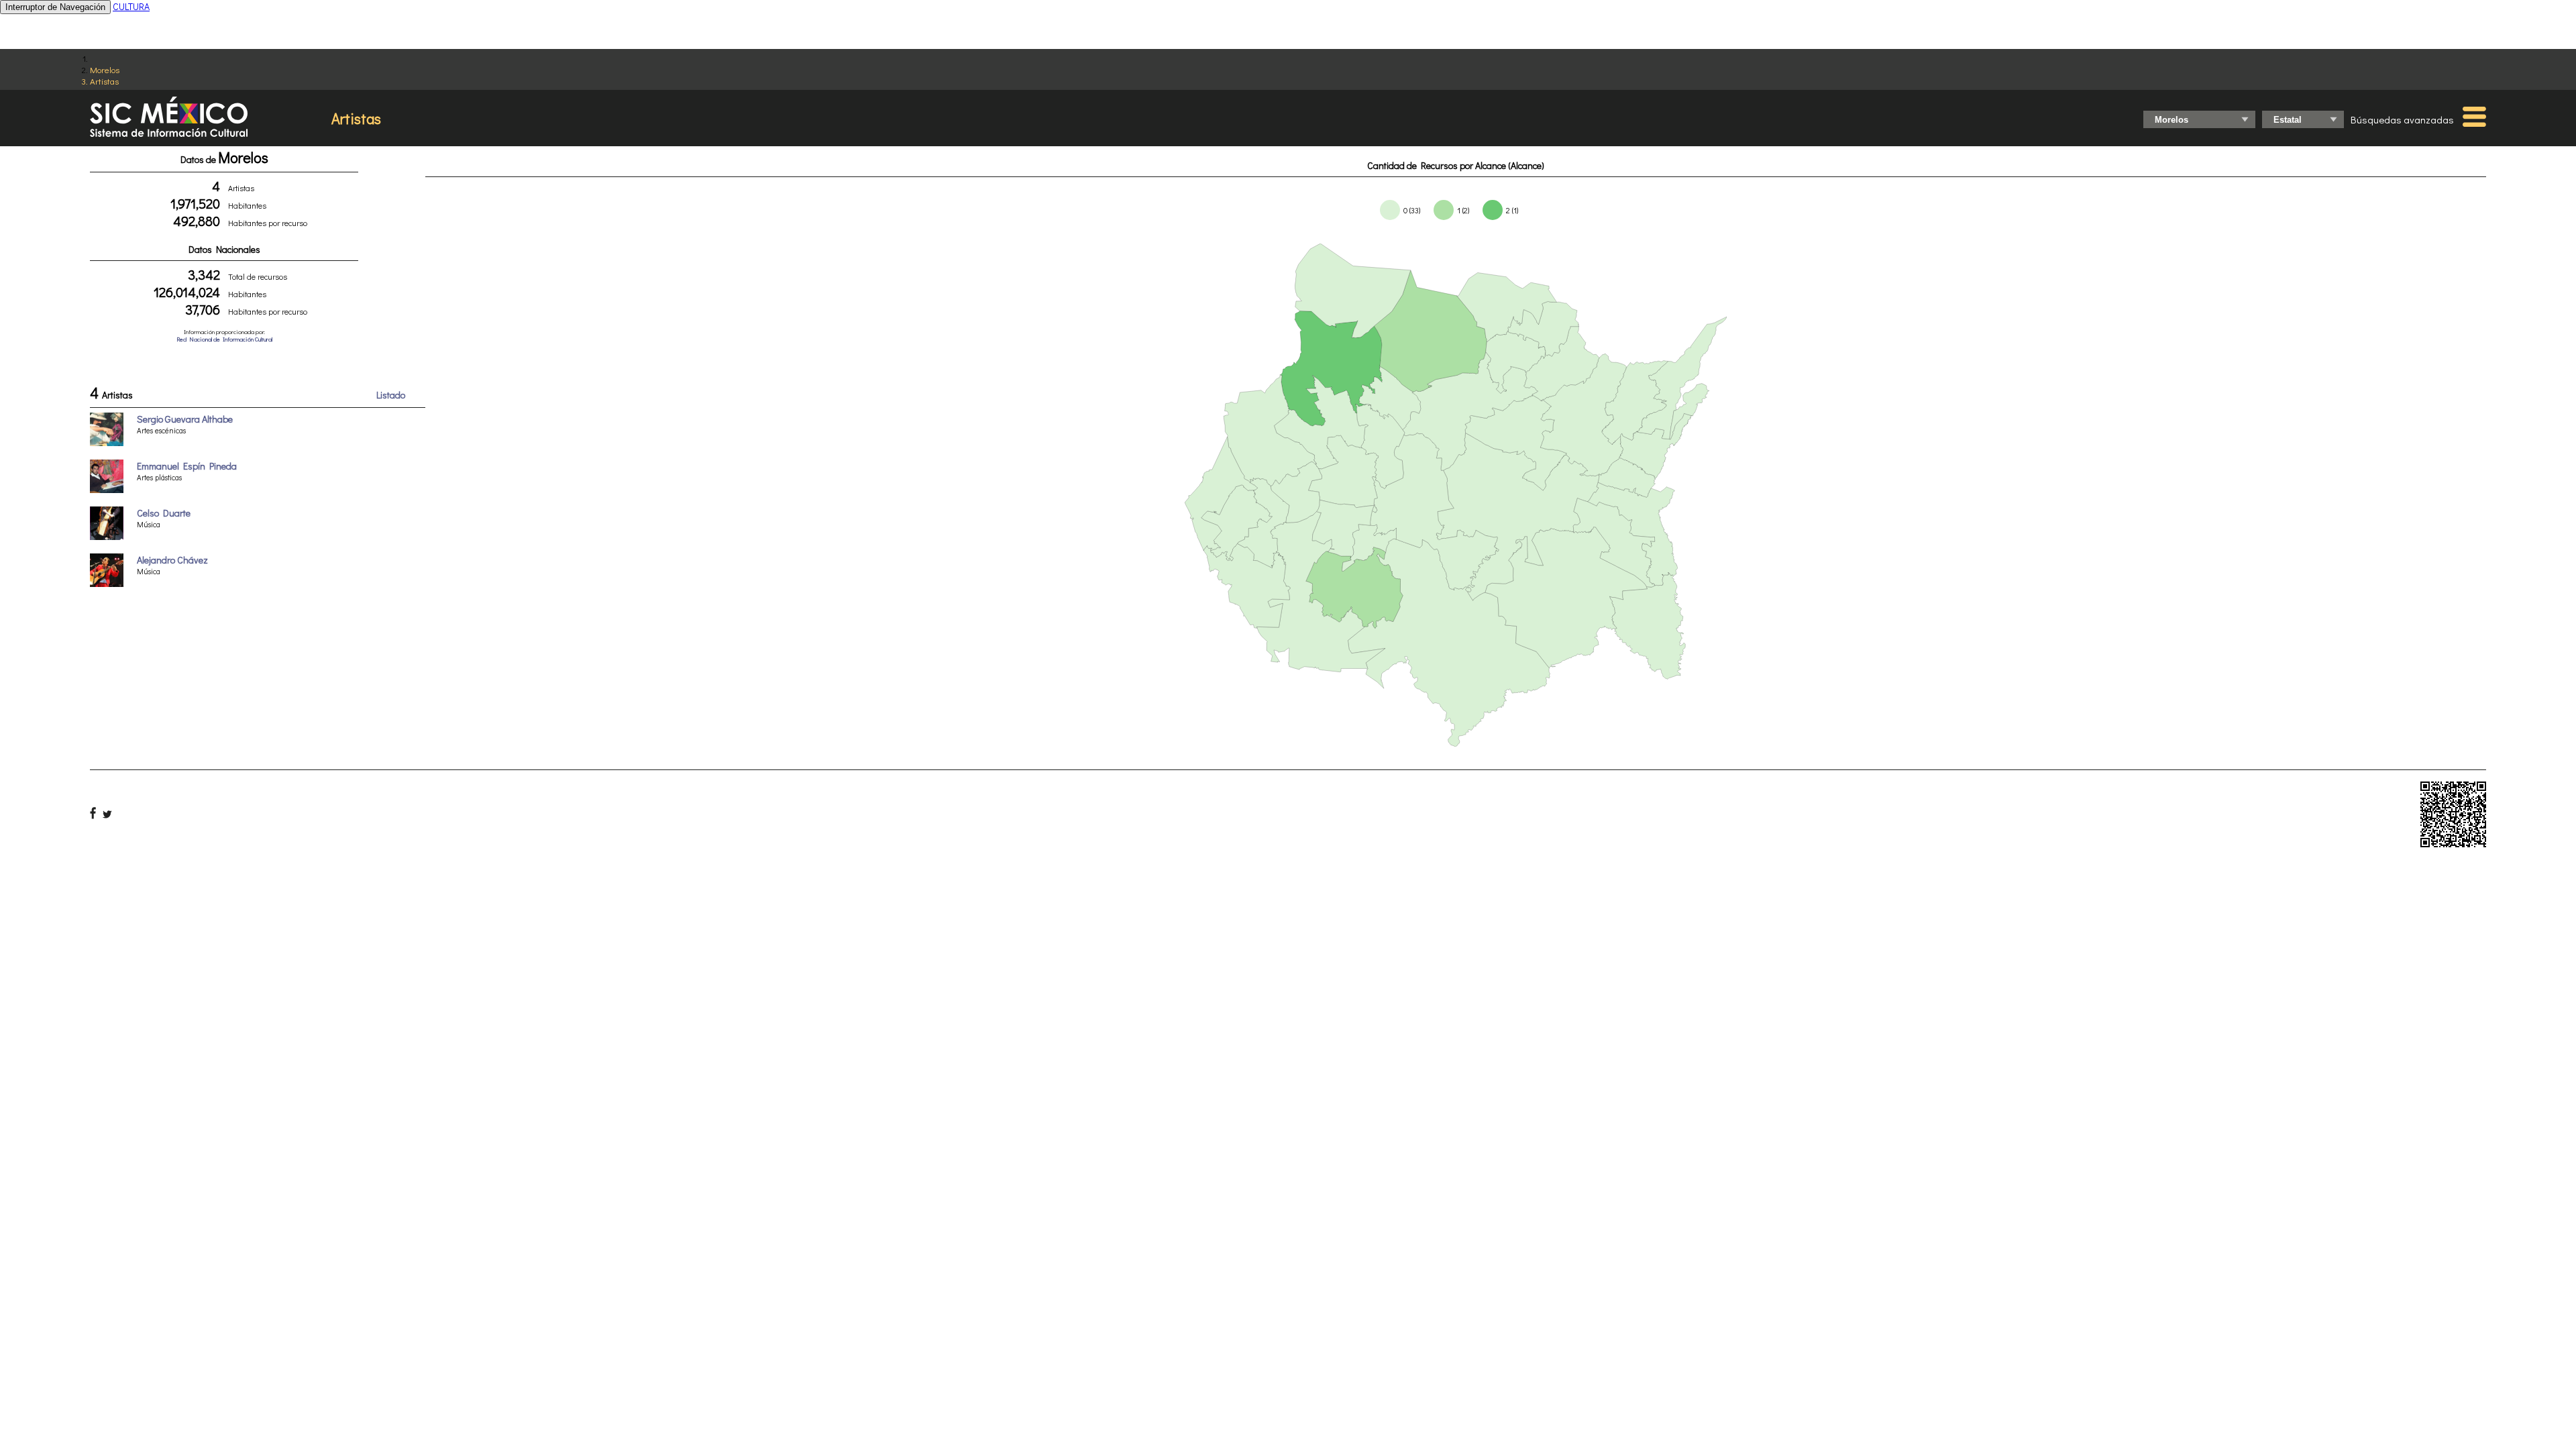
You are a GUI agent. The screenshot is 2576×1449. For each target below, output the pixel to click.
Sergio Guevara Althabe (185, 419)
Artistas (104, 81)
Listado (391, 395)
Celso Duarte (164, 513)
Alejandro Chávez (172, 560)
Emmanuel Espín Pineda (187, 466)
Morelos (105, 69)
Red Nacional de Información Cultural (224, 339)
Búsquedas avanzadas (2402, 119)
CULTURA (131, 6)
